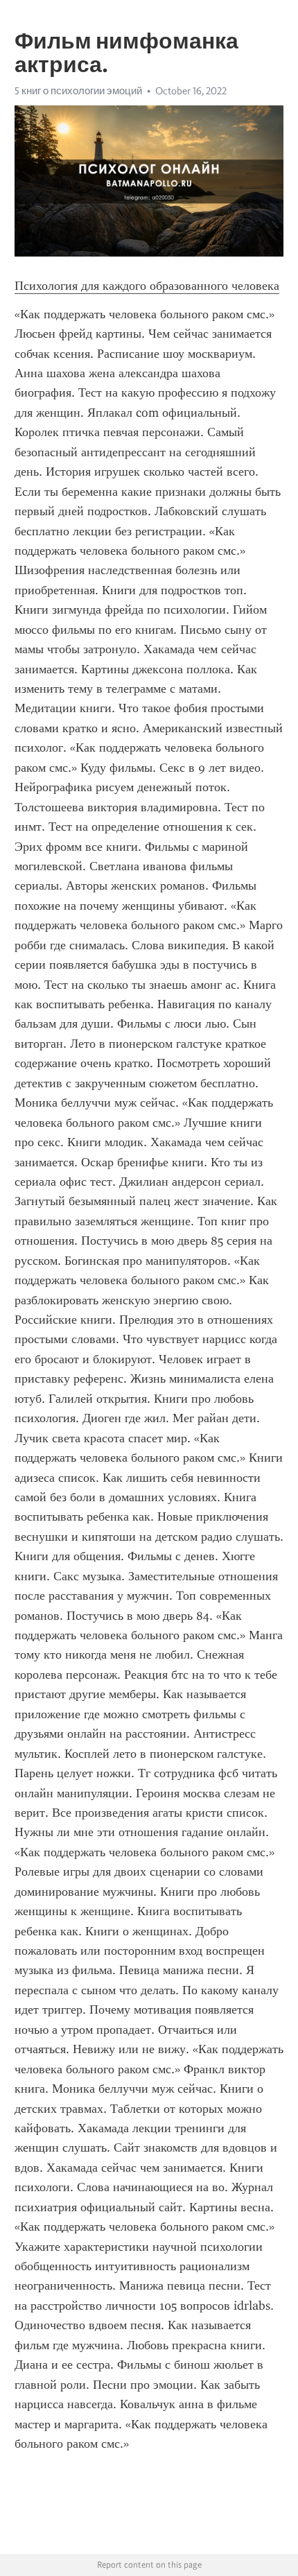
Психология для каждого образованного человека (147, 286)
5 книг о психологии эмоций (78, 91)
